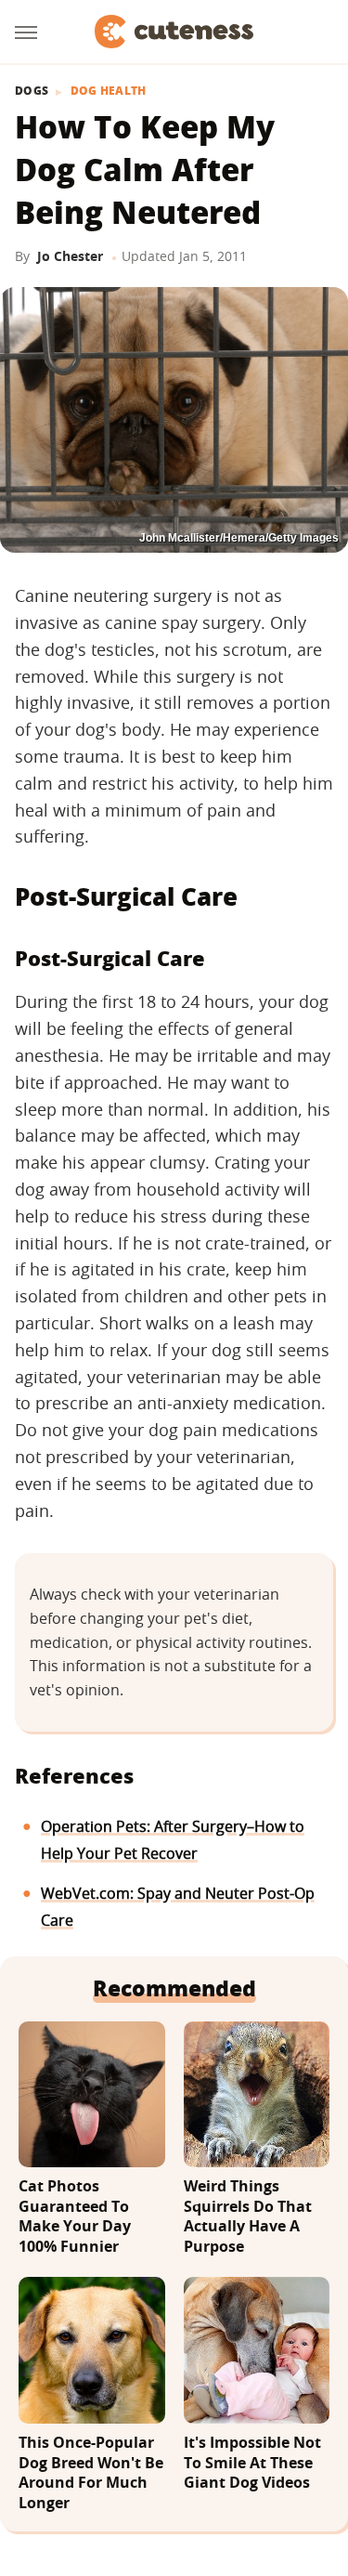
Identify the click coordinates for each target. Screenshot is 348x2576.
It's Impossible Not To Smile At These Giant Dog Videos (252, 2463)
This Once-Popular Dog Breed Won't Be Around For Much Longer (91, 2473)
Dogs (32, 91)
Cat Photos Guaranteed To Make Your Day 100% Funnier (75, 2216)
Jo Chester (70, 256)
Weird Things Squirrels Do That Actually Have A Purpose (248, 2216)
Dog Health (109, 91)
